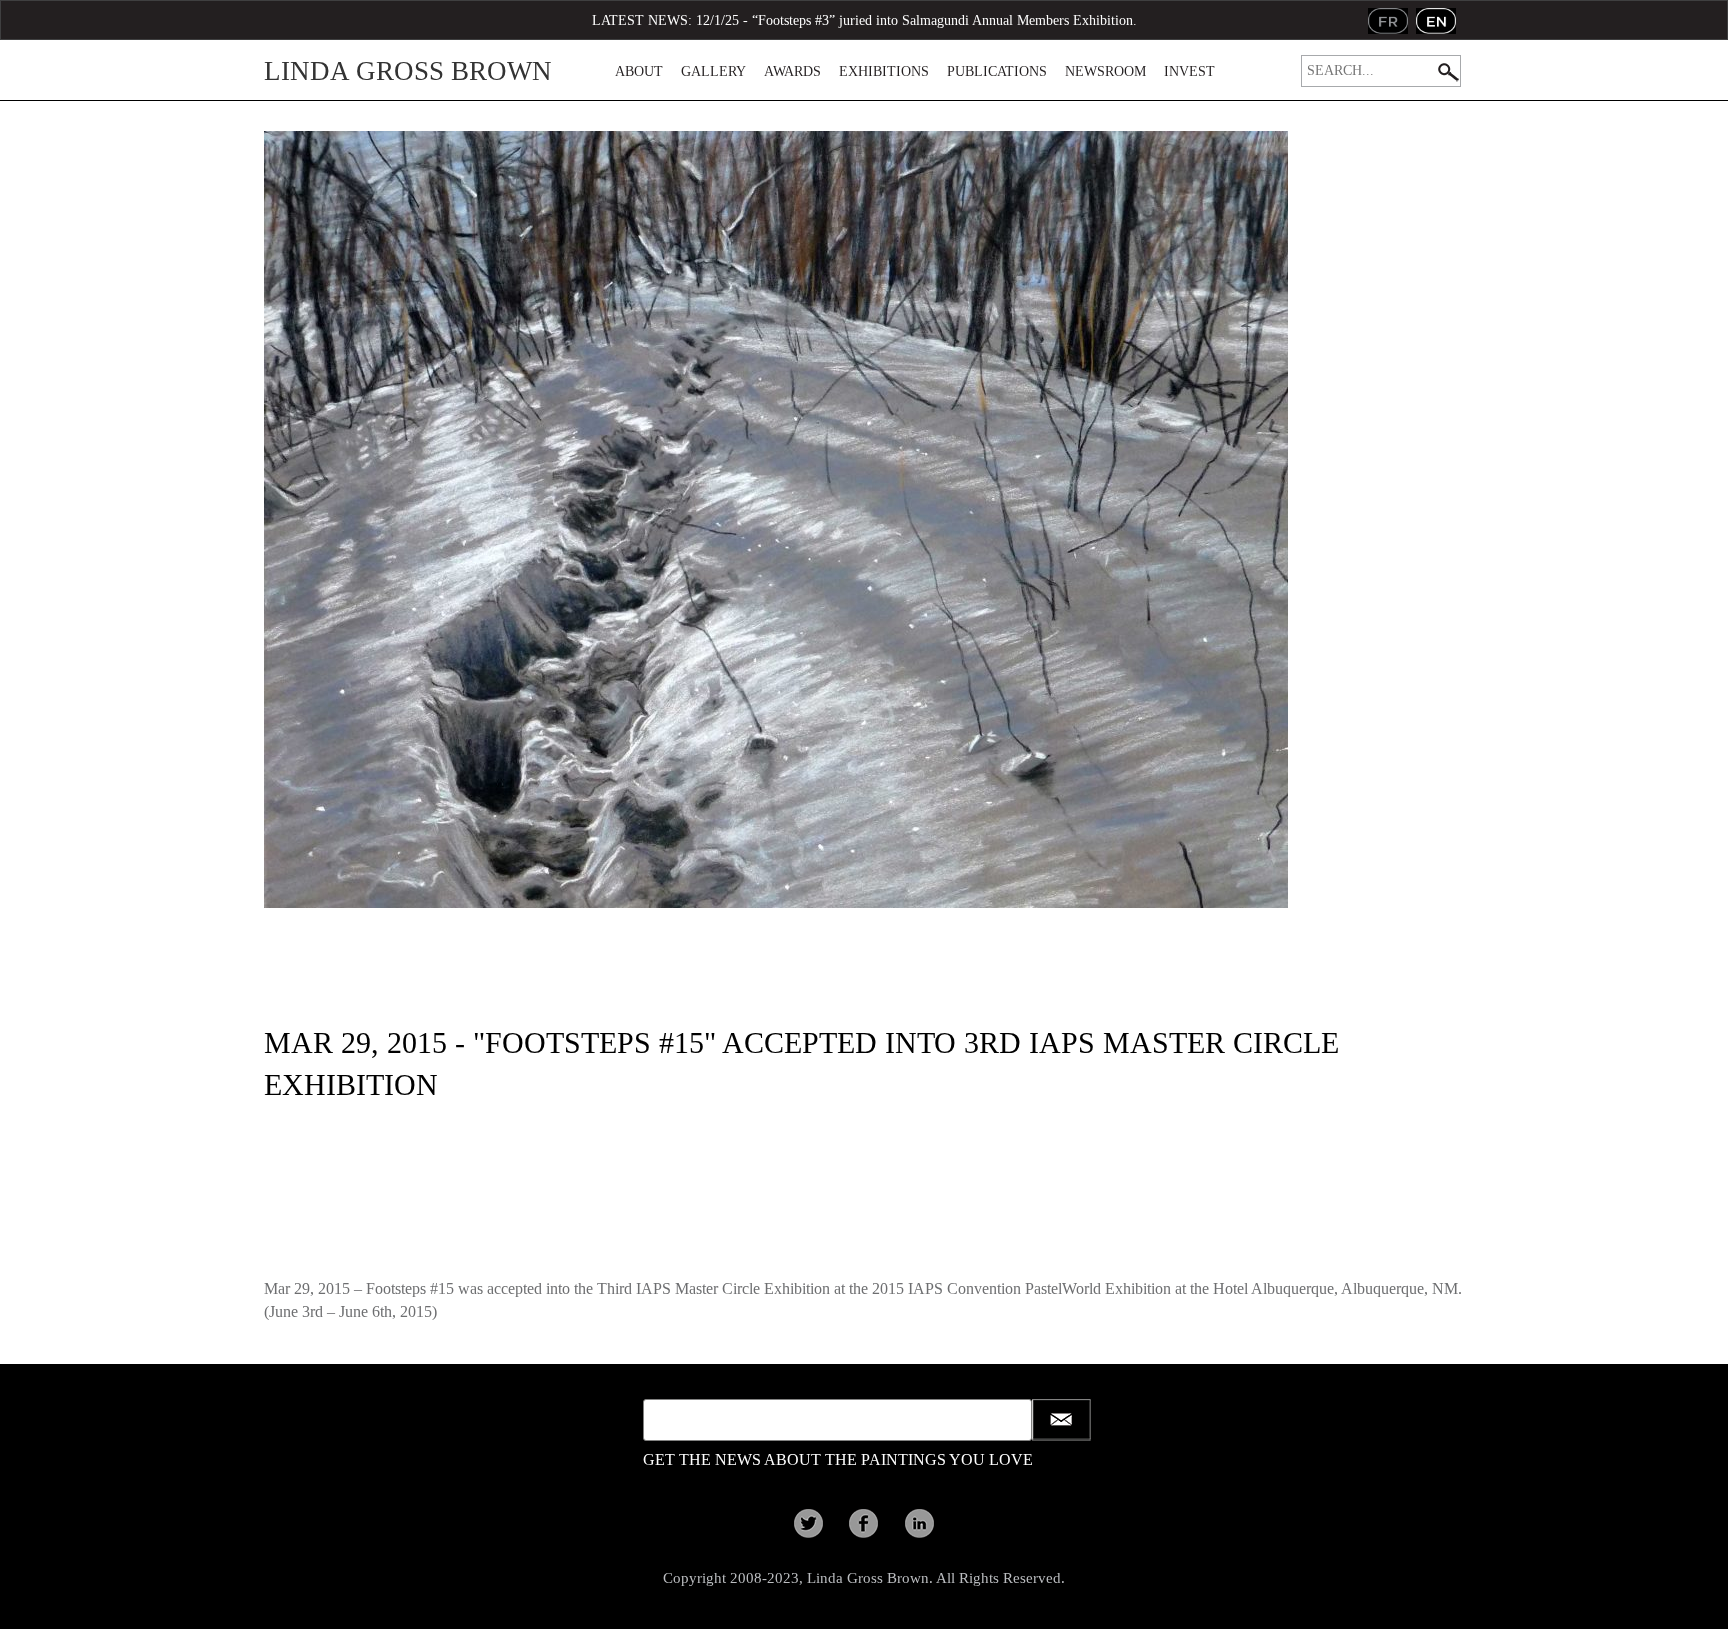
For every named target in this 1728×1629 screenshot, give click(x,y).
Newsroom (1105, 71)
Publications (997, 71)
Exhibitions (884, 71)
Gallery (713, 71)
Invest (1189, 71)
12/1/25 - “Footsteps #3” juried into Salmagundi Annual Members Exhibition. (916, 20)
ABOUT (639, 71)
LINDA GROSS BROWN (408, 71)
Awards (792, 71)
